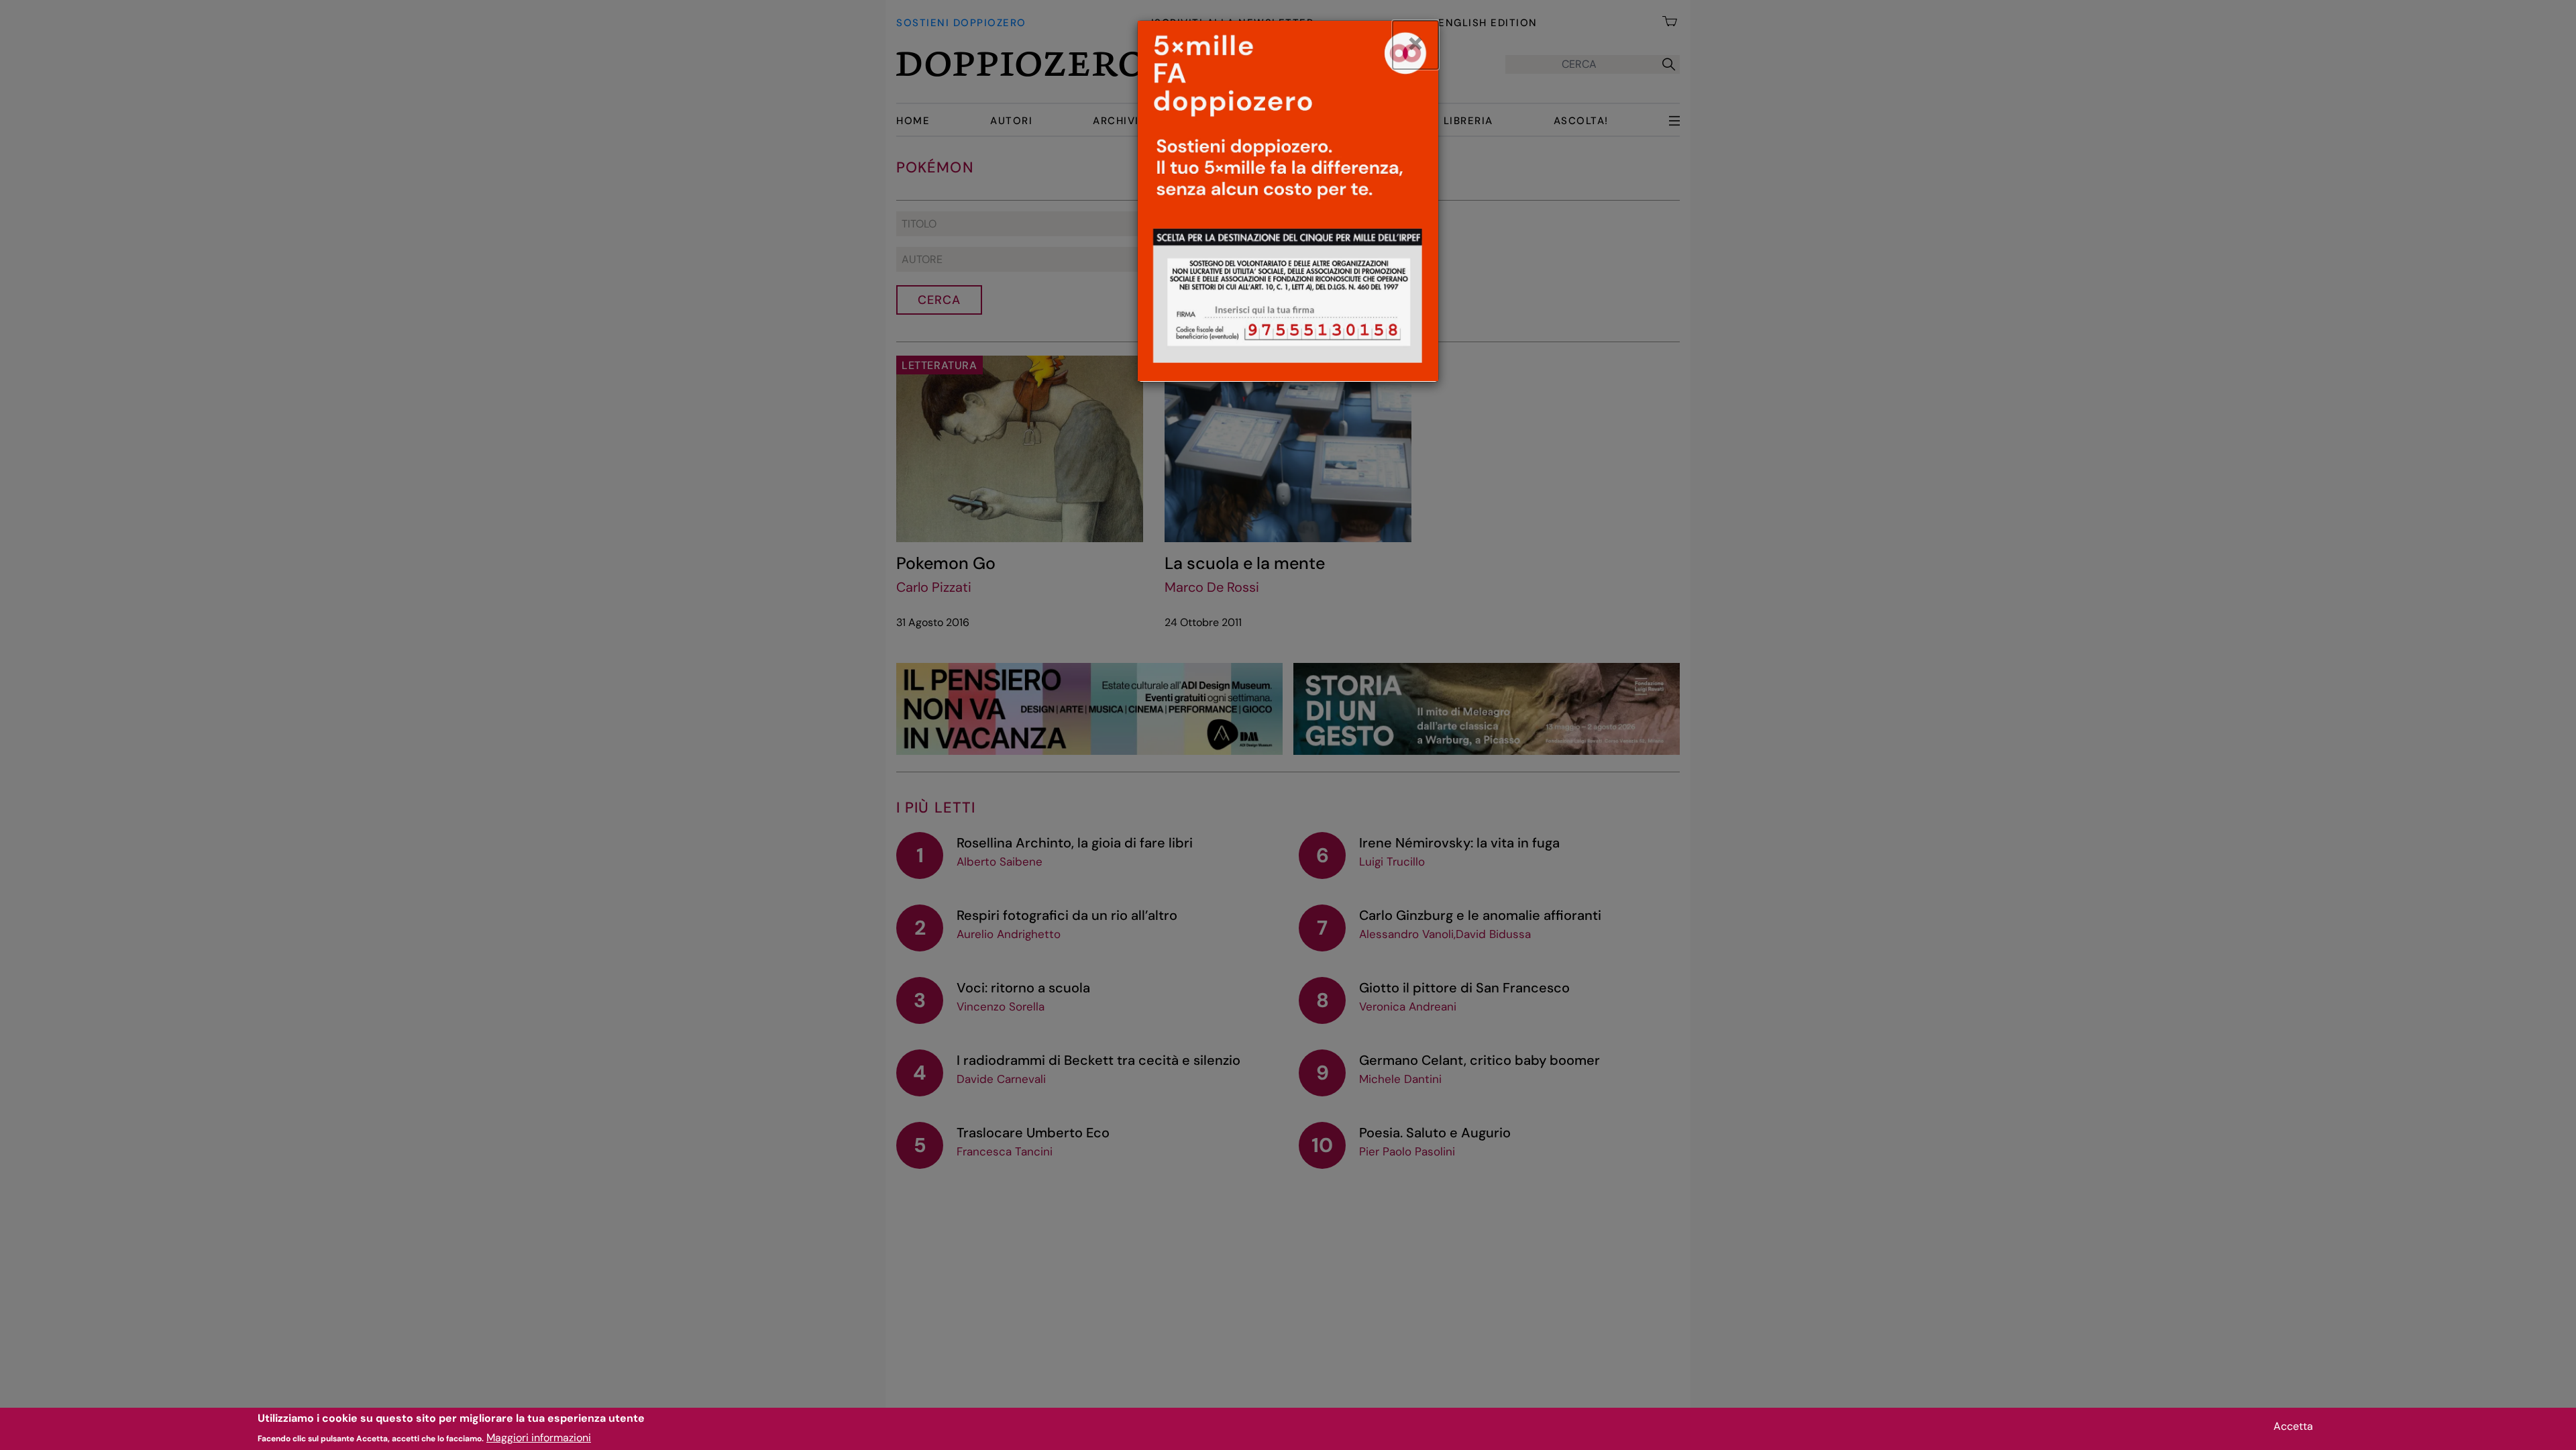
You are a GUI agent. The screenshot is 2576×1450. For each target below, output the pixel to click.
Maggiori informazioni (539, 1437)
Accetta (2293, 1426)
